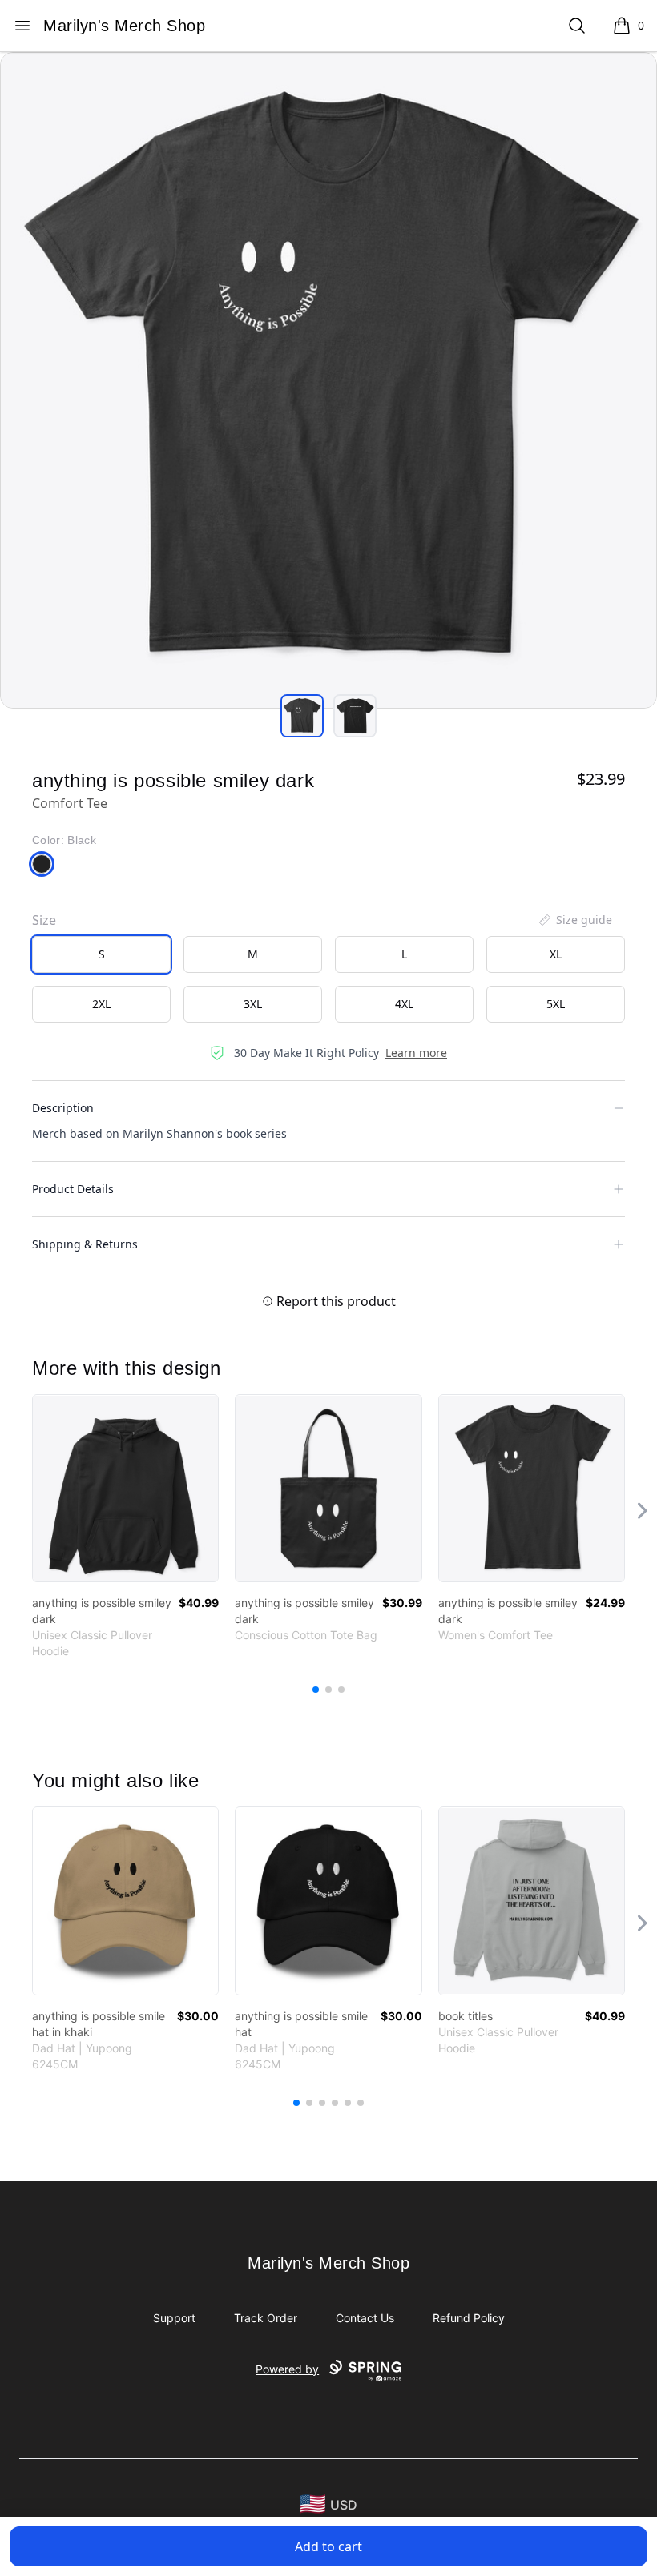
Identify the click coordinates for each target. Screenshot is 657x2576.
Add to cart (328, 2546)
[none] (574, 920)
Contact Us (365, 2318)
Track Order (266, 2318)
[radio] (101, 954)
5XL (556, 1004)
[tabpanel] (328, 380)
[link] (125, 1488)
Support (174, 2318)
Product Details (73, 1189)
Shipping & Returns (85, 1244)
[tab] (302, 716)
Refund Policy (469, 2318)
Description (63, 1108)
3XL (253, 1004)
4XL (404, 1004)
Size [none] (44, 920)
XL (556, 954)
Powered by (287, 2369)
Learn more (416, 1053)
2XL (101, 1004)
